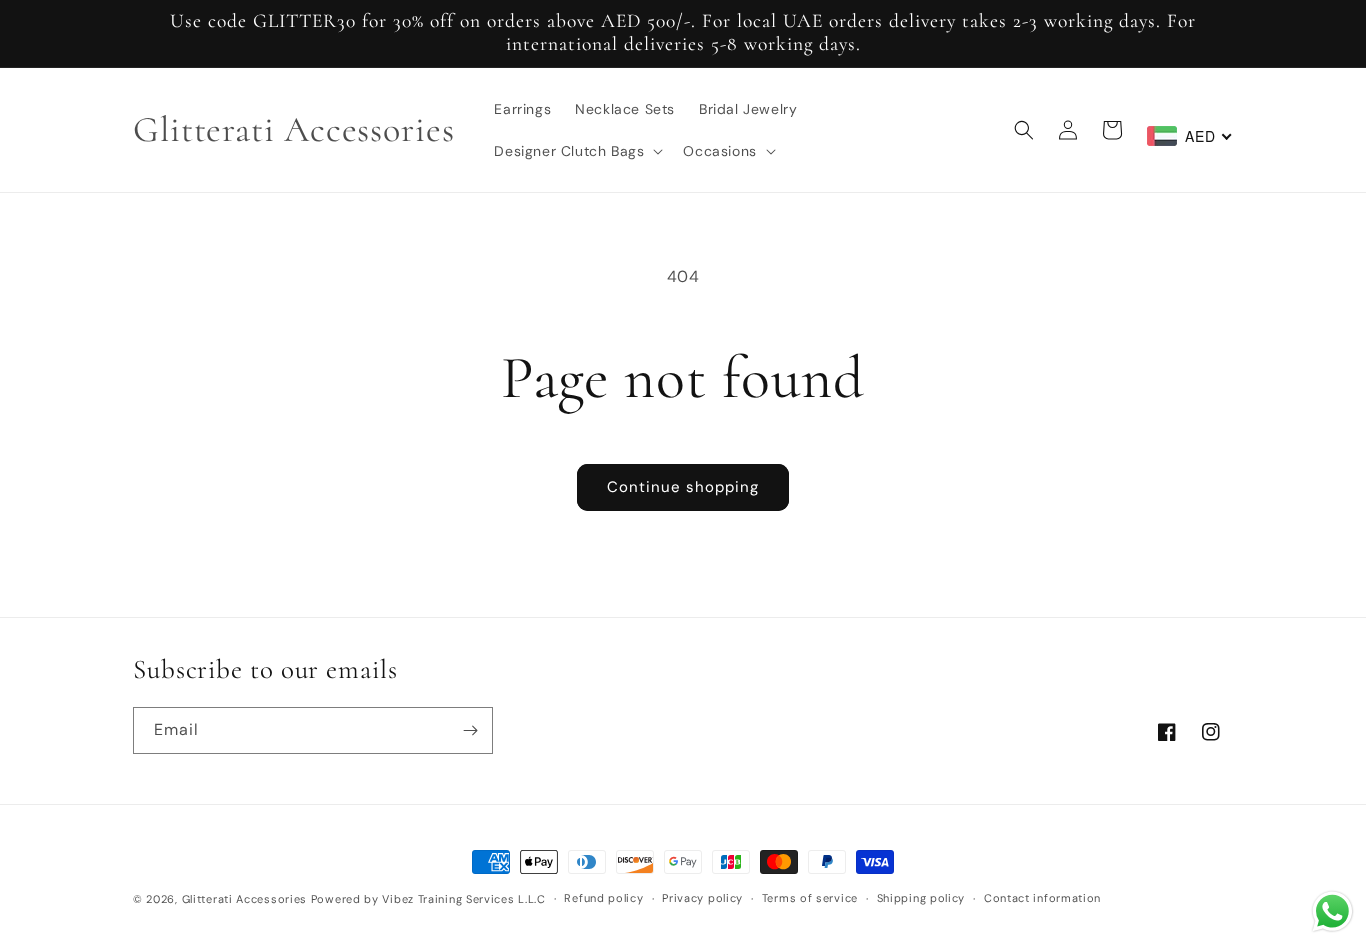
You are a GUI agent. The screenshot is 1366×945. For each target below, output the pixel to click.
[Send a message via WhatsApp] (1332, 911)
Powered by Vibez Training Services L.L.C (428, 899)
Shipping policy (921, 898)
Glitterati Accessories (244, 899)
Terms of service (810, 898)
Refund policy (603, 898)
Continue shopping (683, 487)
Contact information (1042, 898)
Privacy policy (702, 898)
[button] (576, 151)
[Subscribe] (470, 730)
